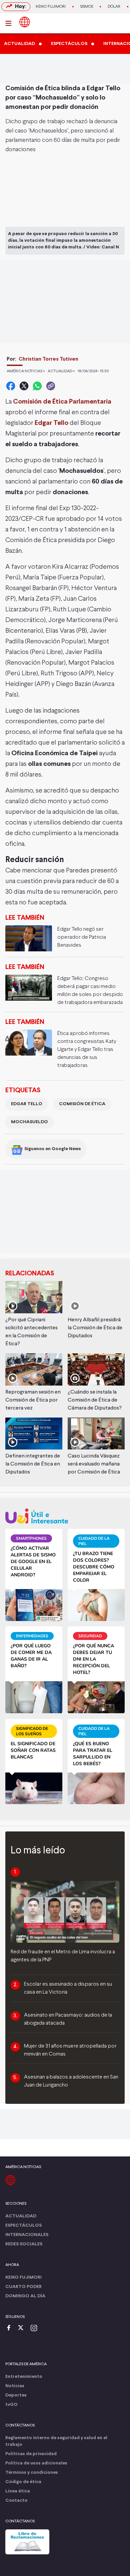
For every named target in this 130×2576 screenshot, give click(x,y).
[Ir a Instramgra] (36, 2328)
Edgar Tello (27, 1104)
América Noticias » (26, 371)
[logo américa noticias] (25, 22)
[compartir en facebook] (11, 386)
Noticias (15, 2386)
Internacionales (27, 2235)
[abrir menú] (10, 23)
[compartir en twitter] (24, 386)
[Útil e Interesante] (65, 1516)
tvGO (11, 2405)
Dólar (114, 7)
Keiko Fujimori (51, 7)
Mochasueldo (29, 1122)
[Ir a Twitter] (23, 2328)
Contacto (16, 2501)
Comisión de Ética (82, 1104)
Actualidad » (61, 371)
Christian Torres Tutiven (48, 359)
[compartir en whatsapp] (37, 386)
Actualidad (21, 2216)
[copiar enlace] (51, 386)
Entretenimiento (24, 2377)
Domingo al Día (25, 2296)
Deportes (16, 2395)
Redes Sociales (24, 2244)
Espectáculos (23, 2226)
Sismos (87, 7)
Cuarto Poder (23, 2287)
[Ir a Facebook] (10, 2328)
